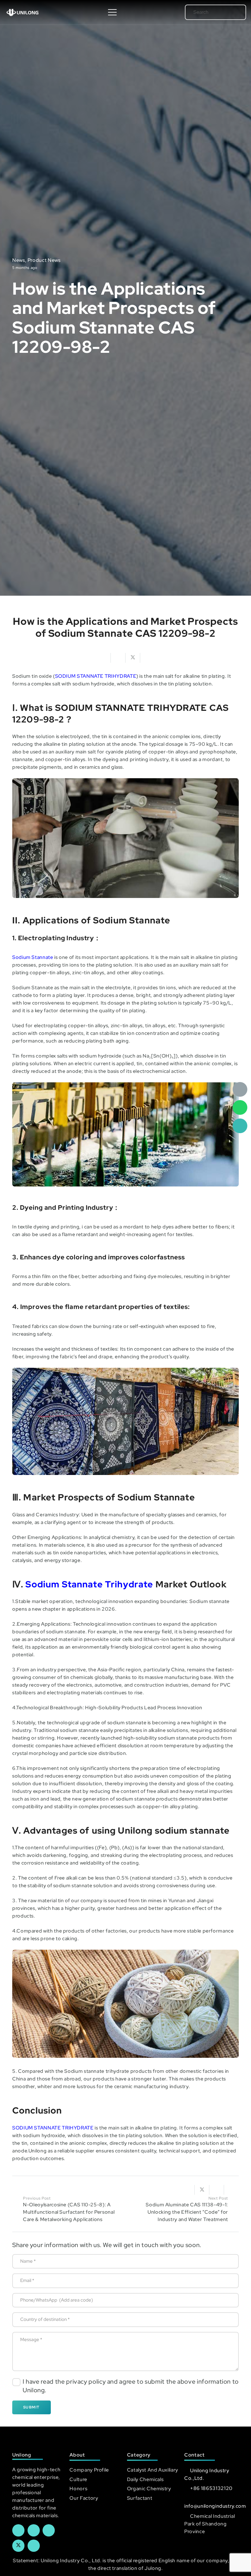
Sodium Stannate (33, 957)
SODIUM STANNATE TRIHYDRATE (96, 676)
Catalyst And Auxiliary (153, 2470)
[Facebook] (18, 2530)
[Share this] (118, 658)
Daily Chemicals (145, 2479)
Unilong (37, 2151)
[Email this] (103, 658)
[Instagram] (34, 2546)
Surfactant (140, 2498)
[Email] (240, 1089)
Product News (44, 260)
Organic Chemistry (149, 2489)
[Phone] (240, 1126)
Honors (78, 2489)
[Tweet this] (133, 658)
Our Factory (84, 2498)
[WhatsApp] (240, 1107)
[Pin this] (231, 2190)
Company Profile (89, 2470)
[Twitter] (18, 2546)
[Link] (22, 12)
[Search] (233, 12)
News (19, 260)
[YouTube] (49, 2530)
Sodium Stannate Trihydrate (89, 1584)
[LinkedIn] (34, 2530)
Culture (78, 2479)
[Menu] (112, 12)
